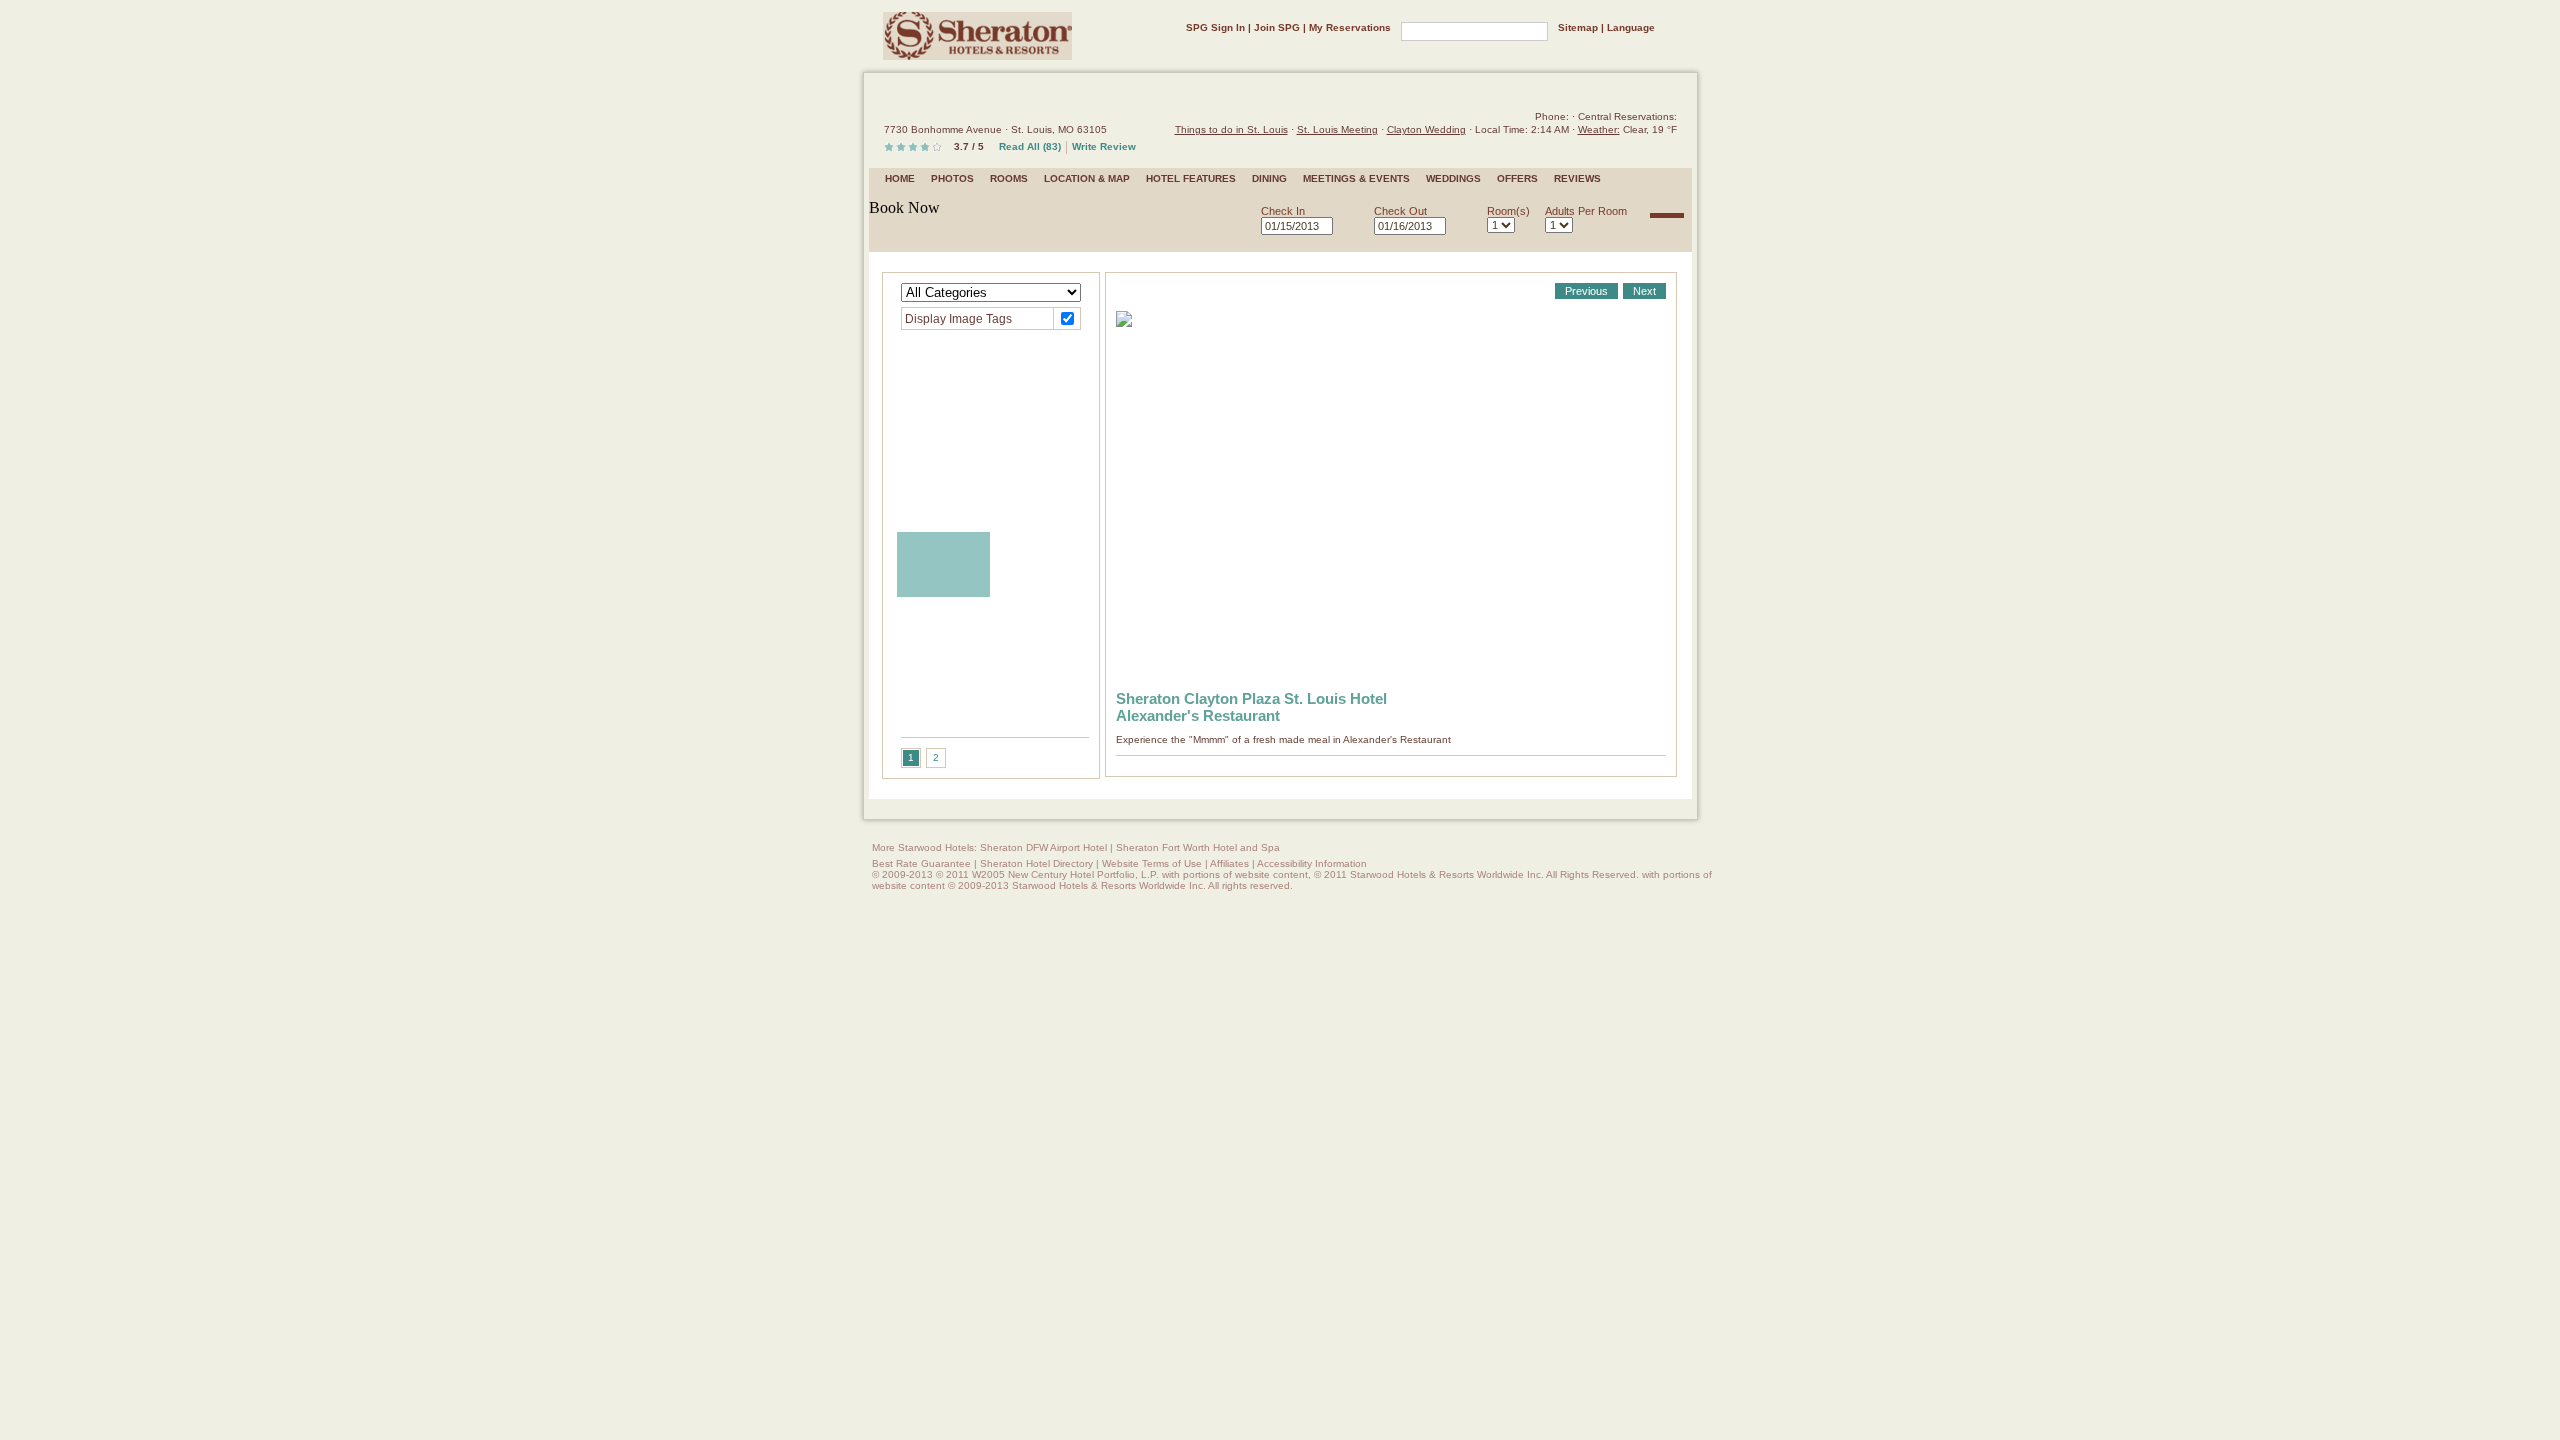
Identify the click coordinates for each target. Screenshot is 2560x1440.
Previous (1586, 291)
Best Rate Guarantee (921, 863)
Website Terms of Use (1152, 863)
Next (1644, 291)
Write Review (1104, 146)
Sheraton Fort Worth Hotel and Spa (1198, 847)
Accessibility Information (1312, 863)
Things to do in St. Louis (1231, 129)
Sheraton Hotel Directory (1036, 863)
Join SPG (1277, 27)
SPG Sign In (1215, 27)
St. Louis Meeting (1337, 129)
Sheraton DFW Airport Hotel (1043, 847)
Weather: (1599, 129)
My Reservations (1350, 27)
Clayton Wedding (1426, 129)
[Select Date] (1347, 227)
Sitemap (1578, 27)
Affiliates (1229, 863)
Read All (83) (1030, 146)
